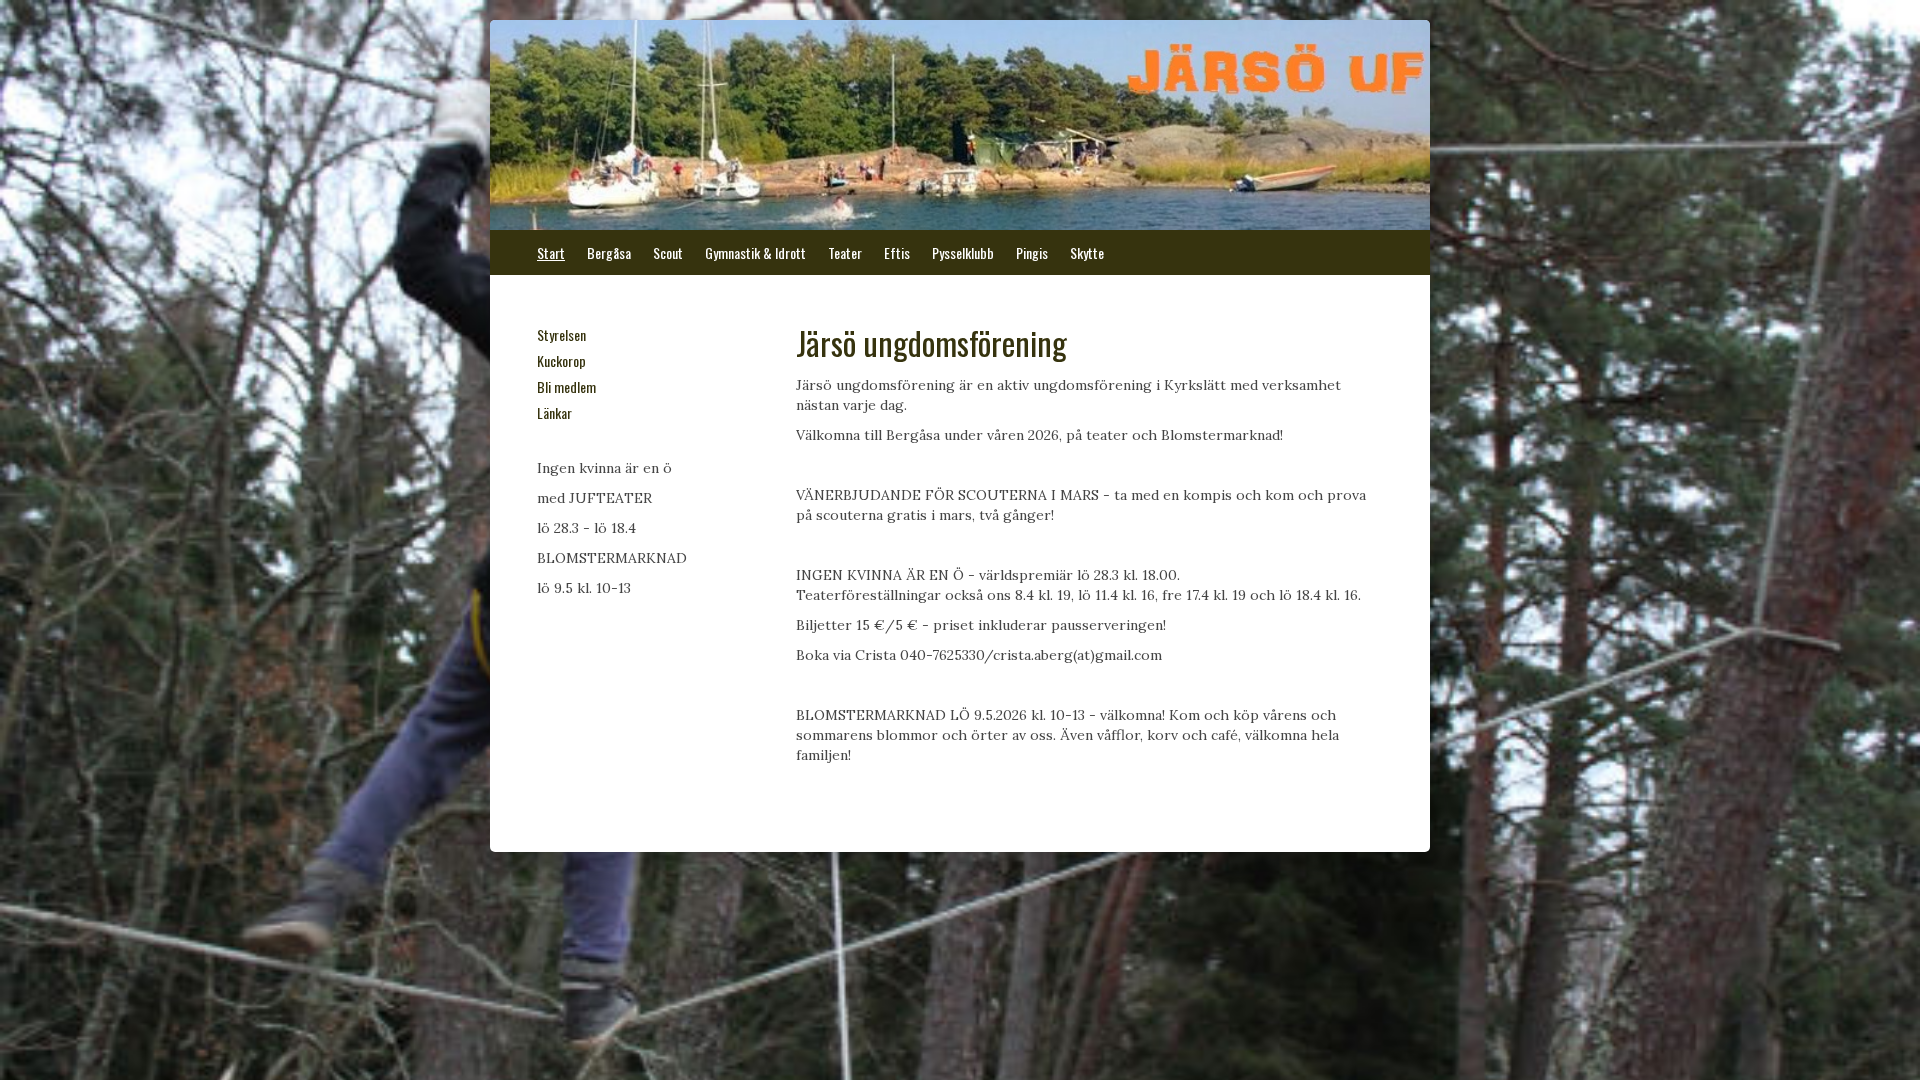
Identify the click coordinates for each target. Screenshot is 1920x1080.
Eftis (897, 252)
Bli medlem (566, 386)
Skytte (1087, 252)
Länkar (554, 412)
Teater (845, 252)
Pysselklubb (963, 252)
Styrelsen (561, 334)
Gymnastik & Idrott (755, 252)
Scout (668, 252)
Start (551, 252)
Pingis (1032, 252)
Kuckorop (561, 360)
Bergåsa (609, 252)
